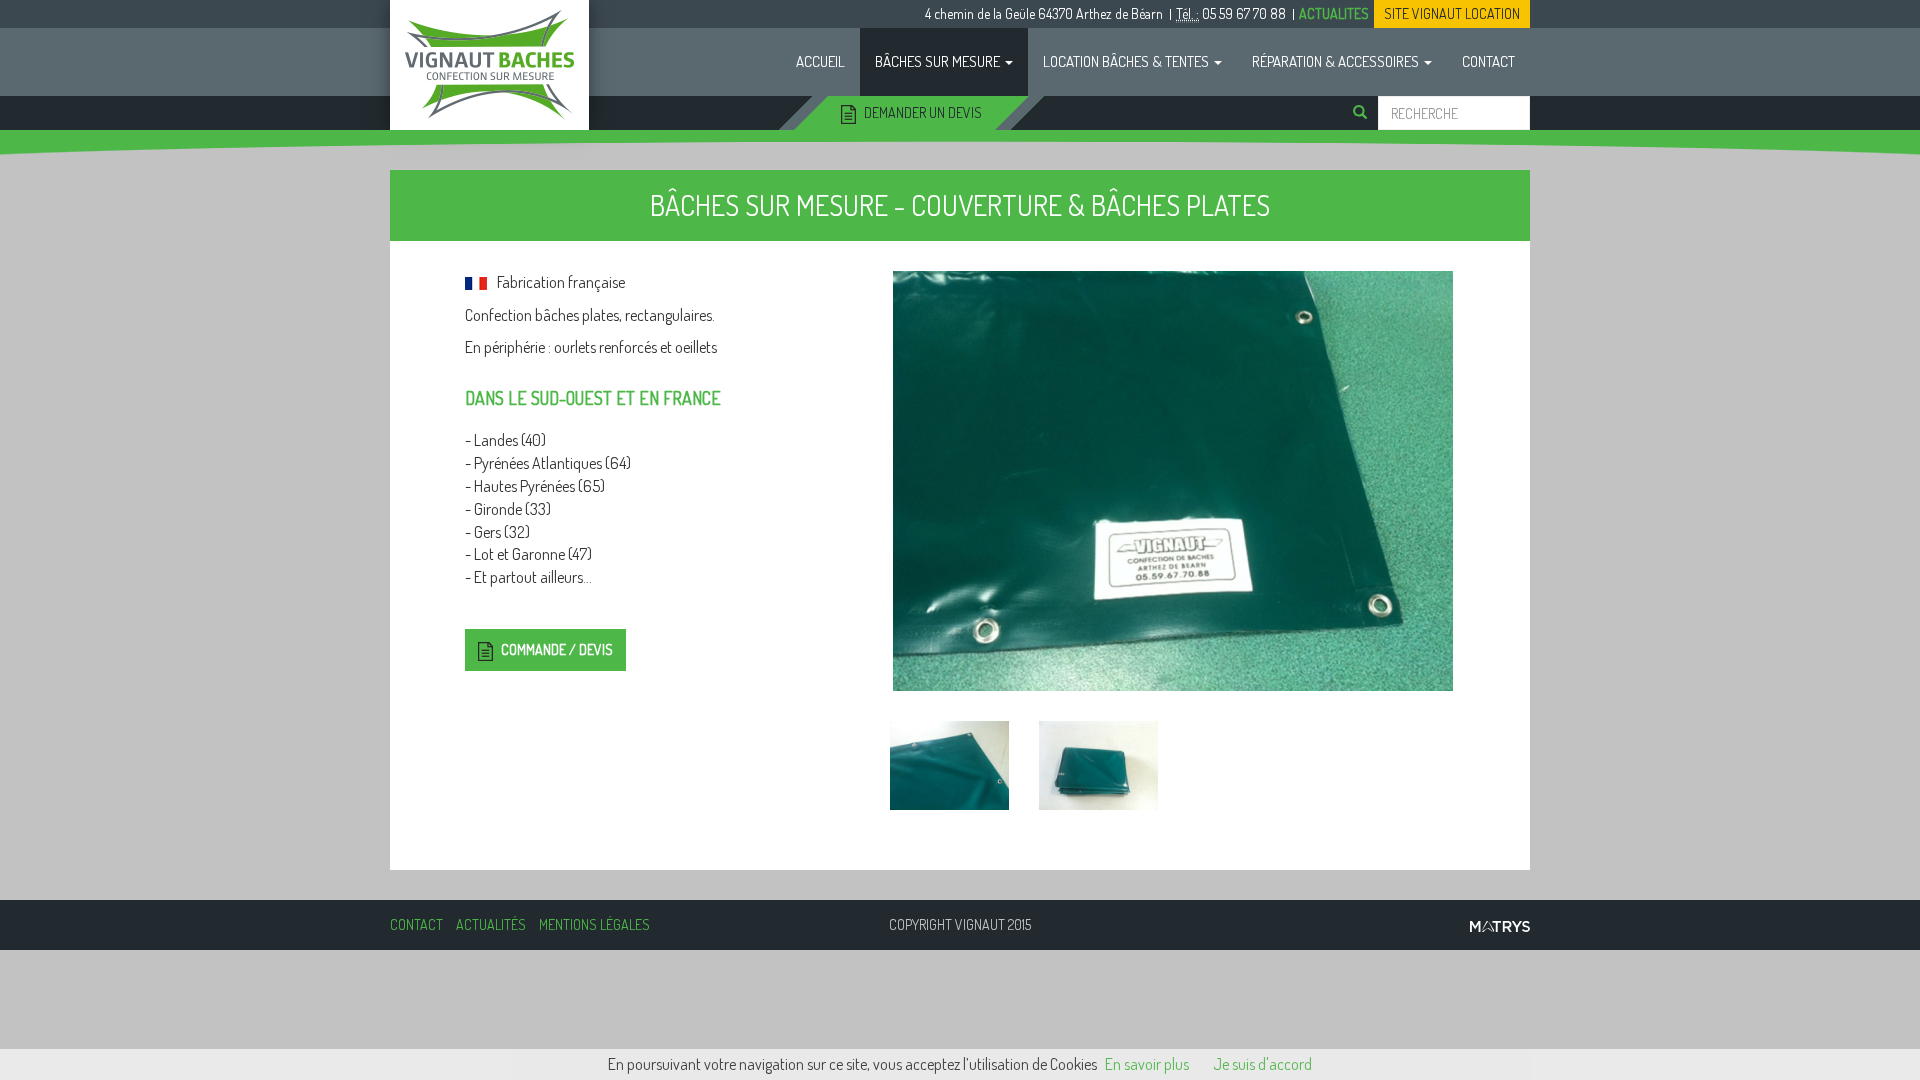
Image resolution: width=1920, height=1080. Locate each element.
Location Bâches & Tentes (1127, 61)
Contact (1488, 61)
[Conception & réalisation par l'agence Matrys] (1500, 924)
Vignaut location (1452, 13)
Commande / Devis (555, 649)
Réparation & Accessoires (1337, 61)
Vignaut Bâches (489, 65)
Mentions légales (594, 924)
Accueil (820, 61)
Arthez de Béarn (1044, 13)
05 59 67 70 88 (1231, 13)
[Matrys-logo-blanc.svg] (1247, 765)
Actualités (491, 924)
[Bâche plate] (1172, 481)
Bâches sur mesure (939, 61)
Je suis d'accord (1262, 1064)
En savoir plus (1147, 1064)
